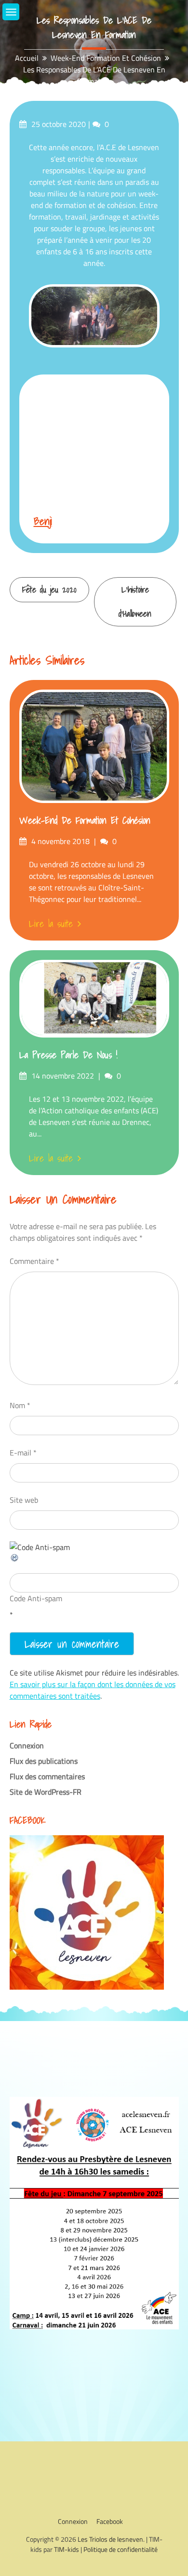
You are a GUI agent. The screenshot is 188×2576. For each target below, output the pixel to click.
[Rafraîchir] (15, 1560)
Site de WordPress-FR (46, 1792)
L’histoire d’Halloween (135, 602)
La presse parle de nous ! (68, 1055)
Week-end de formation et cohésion (85, 820)
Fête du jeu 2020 (49, 589)
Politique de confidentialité (121, 2549)
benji (43, 521)
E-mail (23, 1453)
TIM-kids (67, 2549)
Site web (24, 1500)
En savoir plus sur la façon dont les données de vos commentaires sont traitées (93, 1690)
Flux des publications (44, 1761)
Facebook (110, 2521)
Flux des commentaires (47, 1776)
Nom (20, 1405)
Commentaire (34, 1261)
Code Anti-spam (36, 1598)
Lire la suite (51, 924)
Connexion (27, 1745)
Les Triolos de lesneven (110, 2539)
